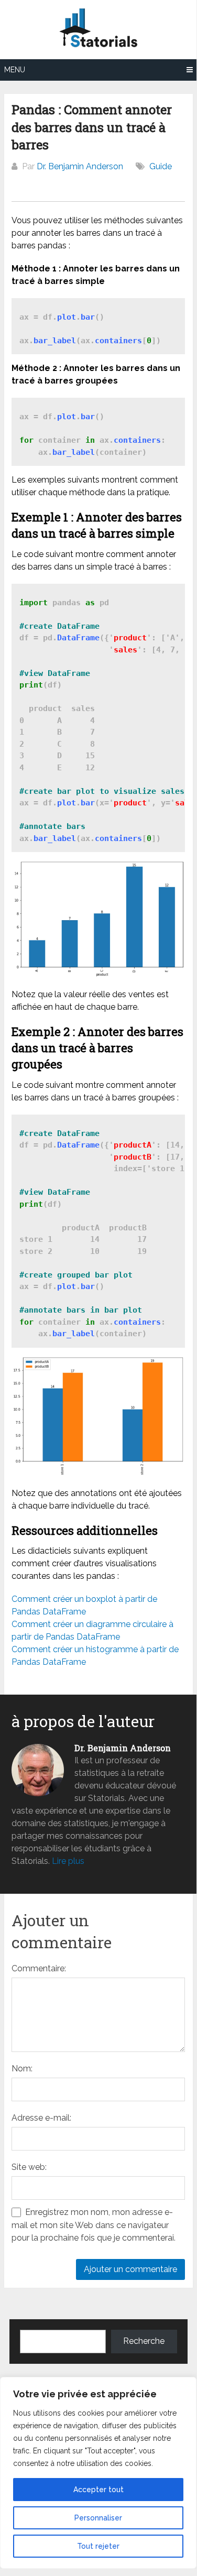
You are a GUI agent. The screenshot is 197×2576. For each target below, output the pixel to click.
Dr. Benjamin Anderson (80, 166)
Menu (15, 70)
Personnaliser (98, 2518)
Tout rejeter (98, 2546)
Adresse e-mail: (41, 2118)
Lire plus (68, 1861)
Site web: (29, 2167)
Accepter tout (98, 2490)
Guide (161, 166)
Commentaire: (39, 1968)
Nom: (22, 2069)
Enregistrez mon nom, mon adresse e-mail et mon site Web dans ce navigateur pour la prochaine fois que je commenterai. (94, 2225)
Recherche (144, 2341)
